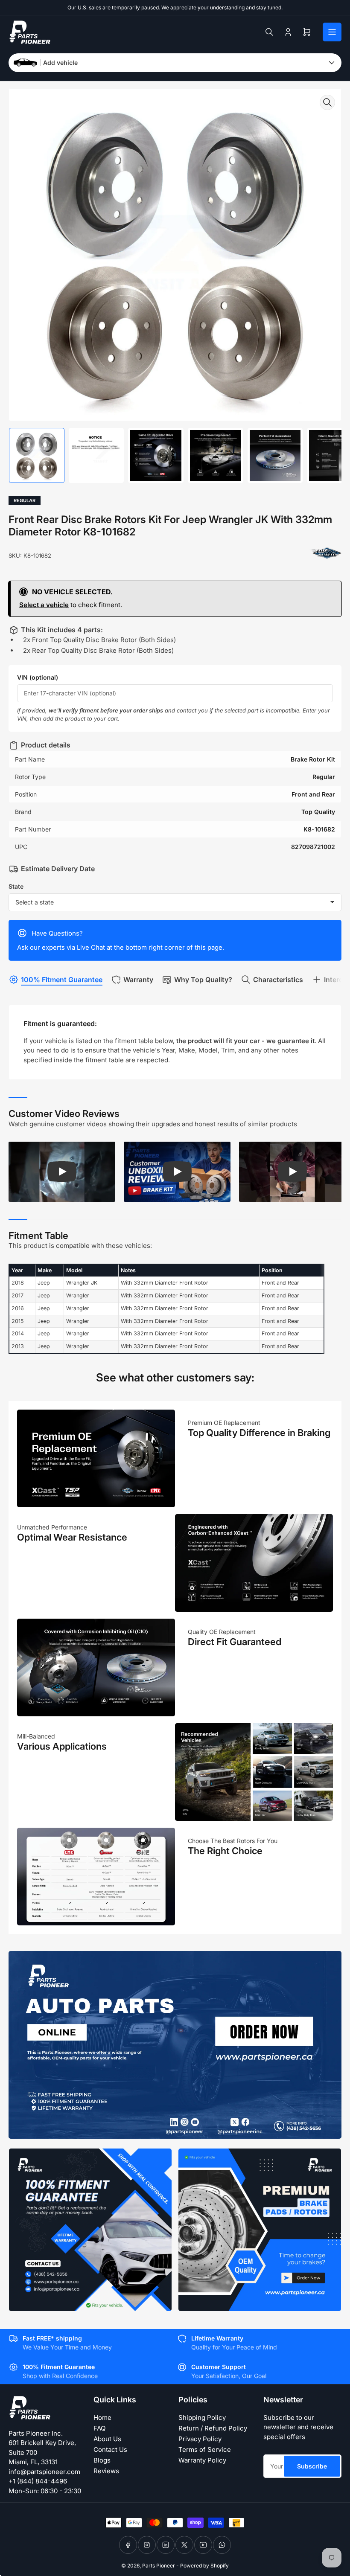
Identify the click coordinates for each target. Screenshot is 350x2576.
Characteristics (278, 980)
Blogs (102, 2460)
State (16, 886)
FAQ (99, 2428)
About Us (107, 2439)
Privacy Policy (200, 2439)
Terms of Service (205, 2450)
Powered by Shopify (204, 2566)
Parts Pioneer (159, 2566)
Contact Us (110, 2450)
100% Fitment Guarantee (62, 980)
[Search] (269, 32)
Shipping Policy (202, 2418)
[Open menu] (332, 32)
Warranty (138, 980)
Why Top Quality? (203, 980)
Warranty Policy (202, 2460)
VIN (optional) (38, 677)
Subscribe (312, 2466)
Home (102, 2418)
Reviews (106, 2471)
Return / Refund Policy (213, 2428)
